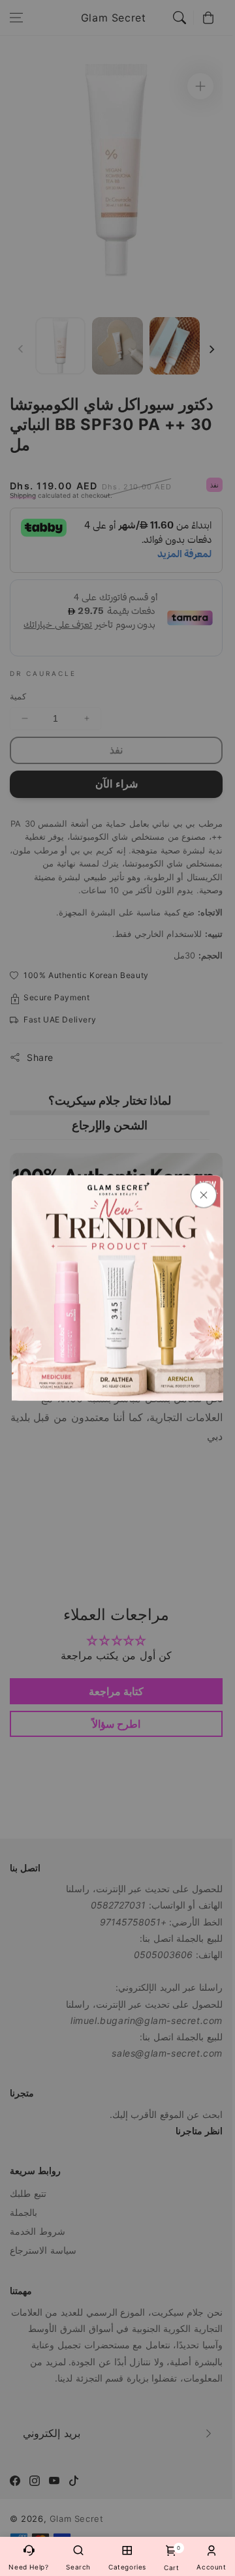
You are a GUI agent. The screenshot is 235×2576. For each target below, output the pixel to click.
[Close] (204, 1195)
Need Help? (28, 2567)
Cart (171, 2558)
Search (78, 2567)
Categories (127, 2567)
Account (211, 2567)
